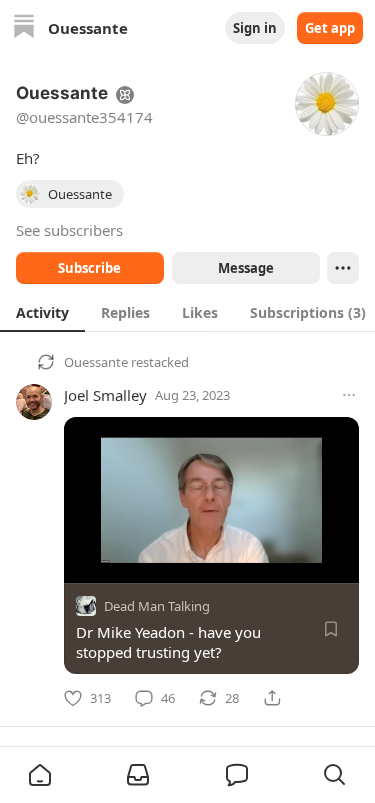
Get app (330, 28)
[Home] (24, 28)
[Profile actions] (343, 268)
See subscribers (69, 230)
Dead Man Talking (157, 606)
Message (245, 268)
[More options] (349, 395)
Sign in (255, 28)
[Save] (331, 629)
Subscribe (89, 268)
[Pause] (86, 561)
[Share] (272, 698)
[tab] (42, 312)
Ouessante (96, 362)
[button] (40, 775)
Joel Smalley (105, 395)
